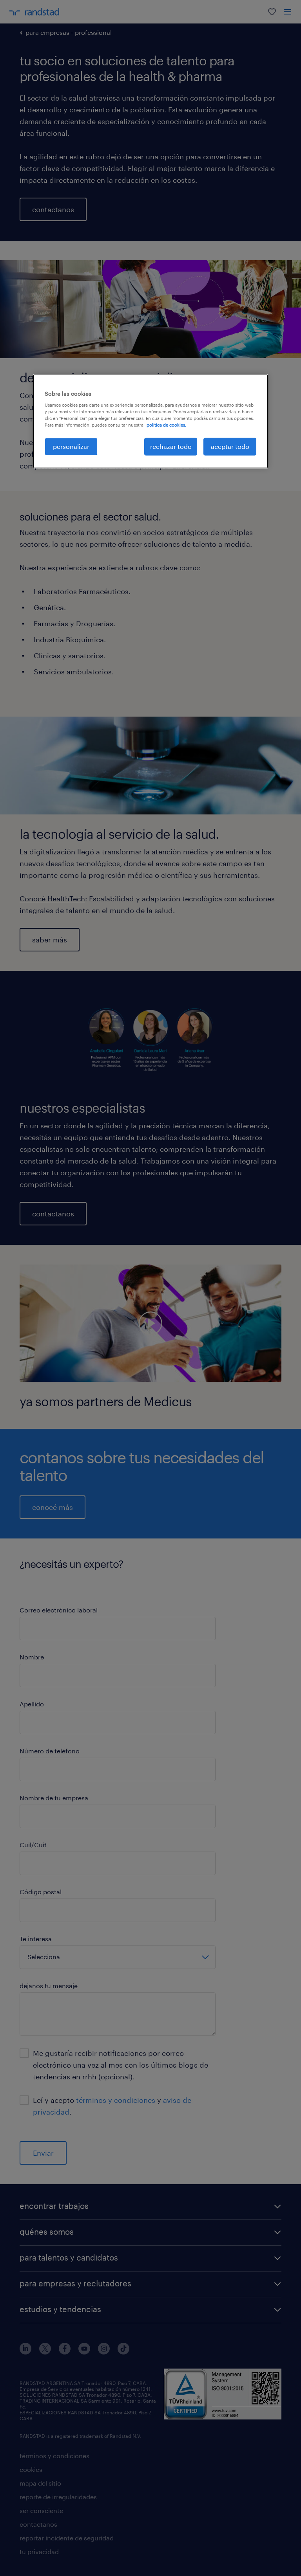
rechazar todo (171, 446)
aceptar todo (230, 446)
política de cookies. (166, 425)
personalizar (71, 446)
